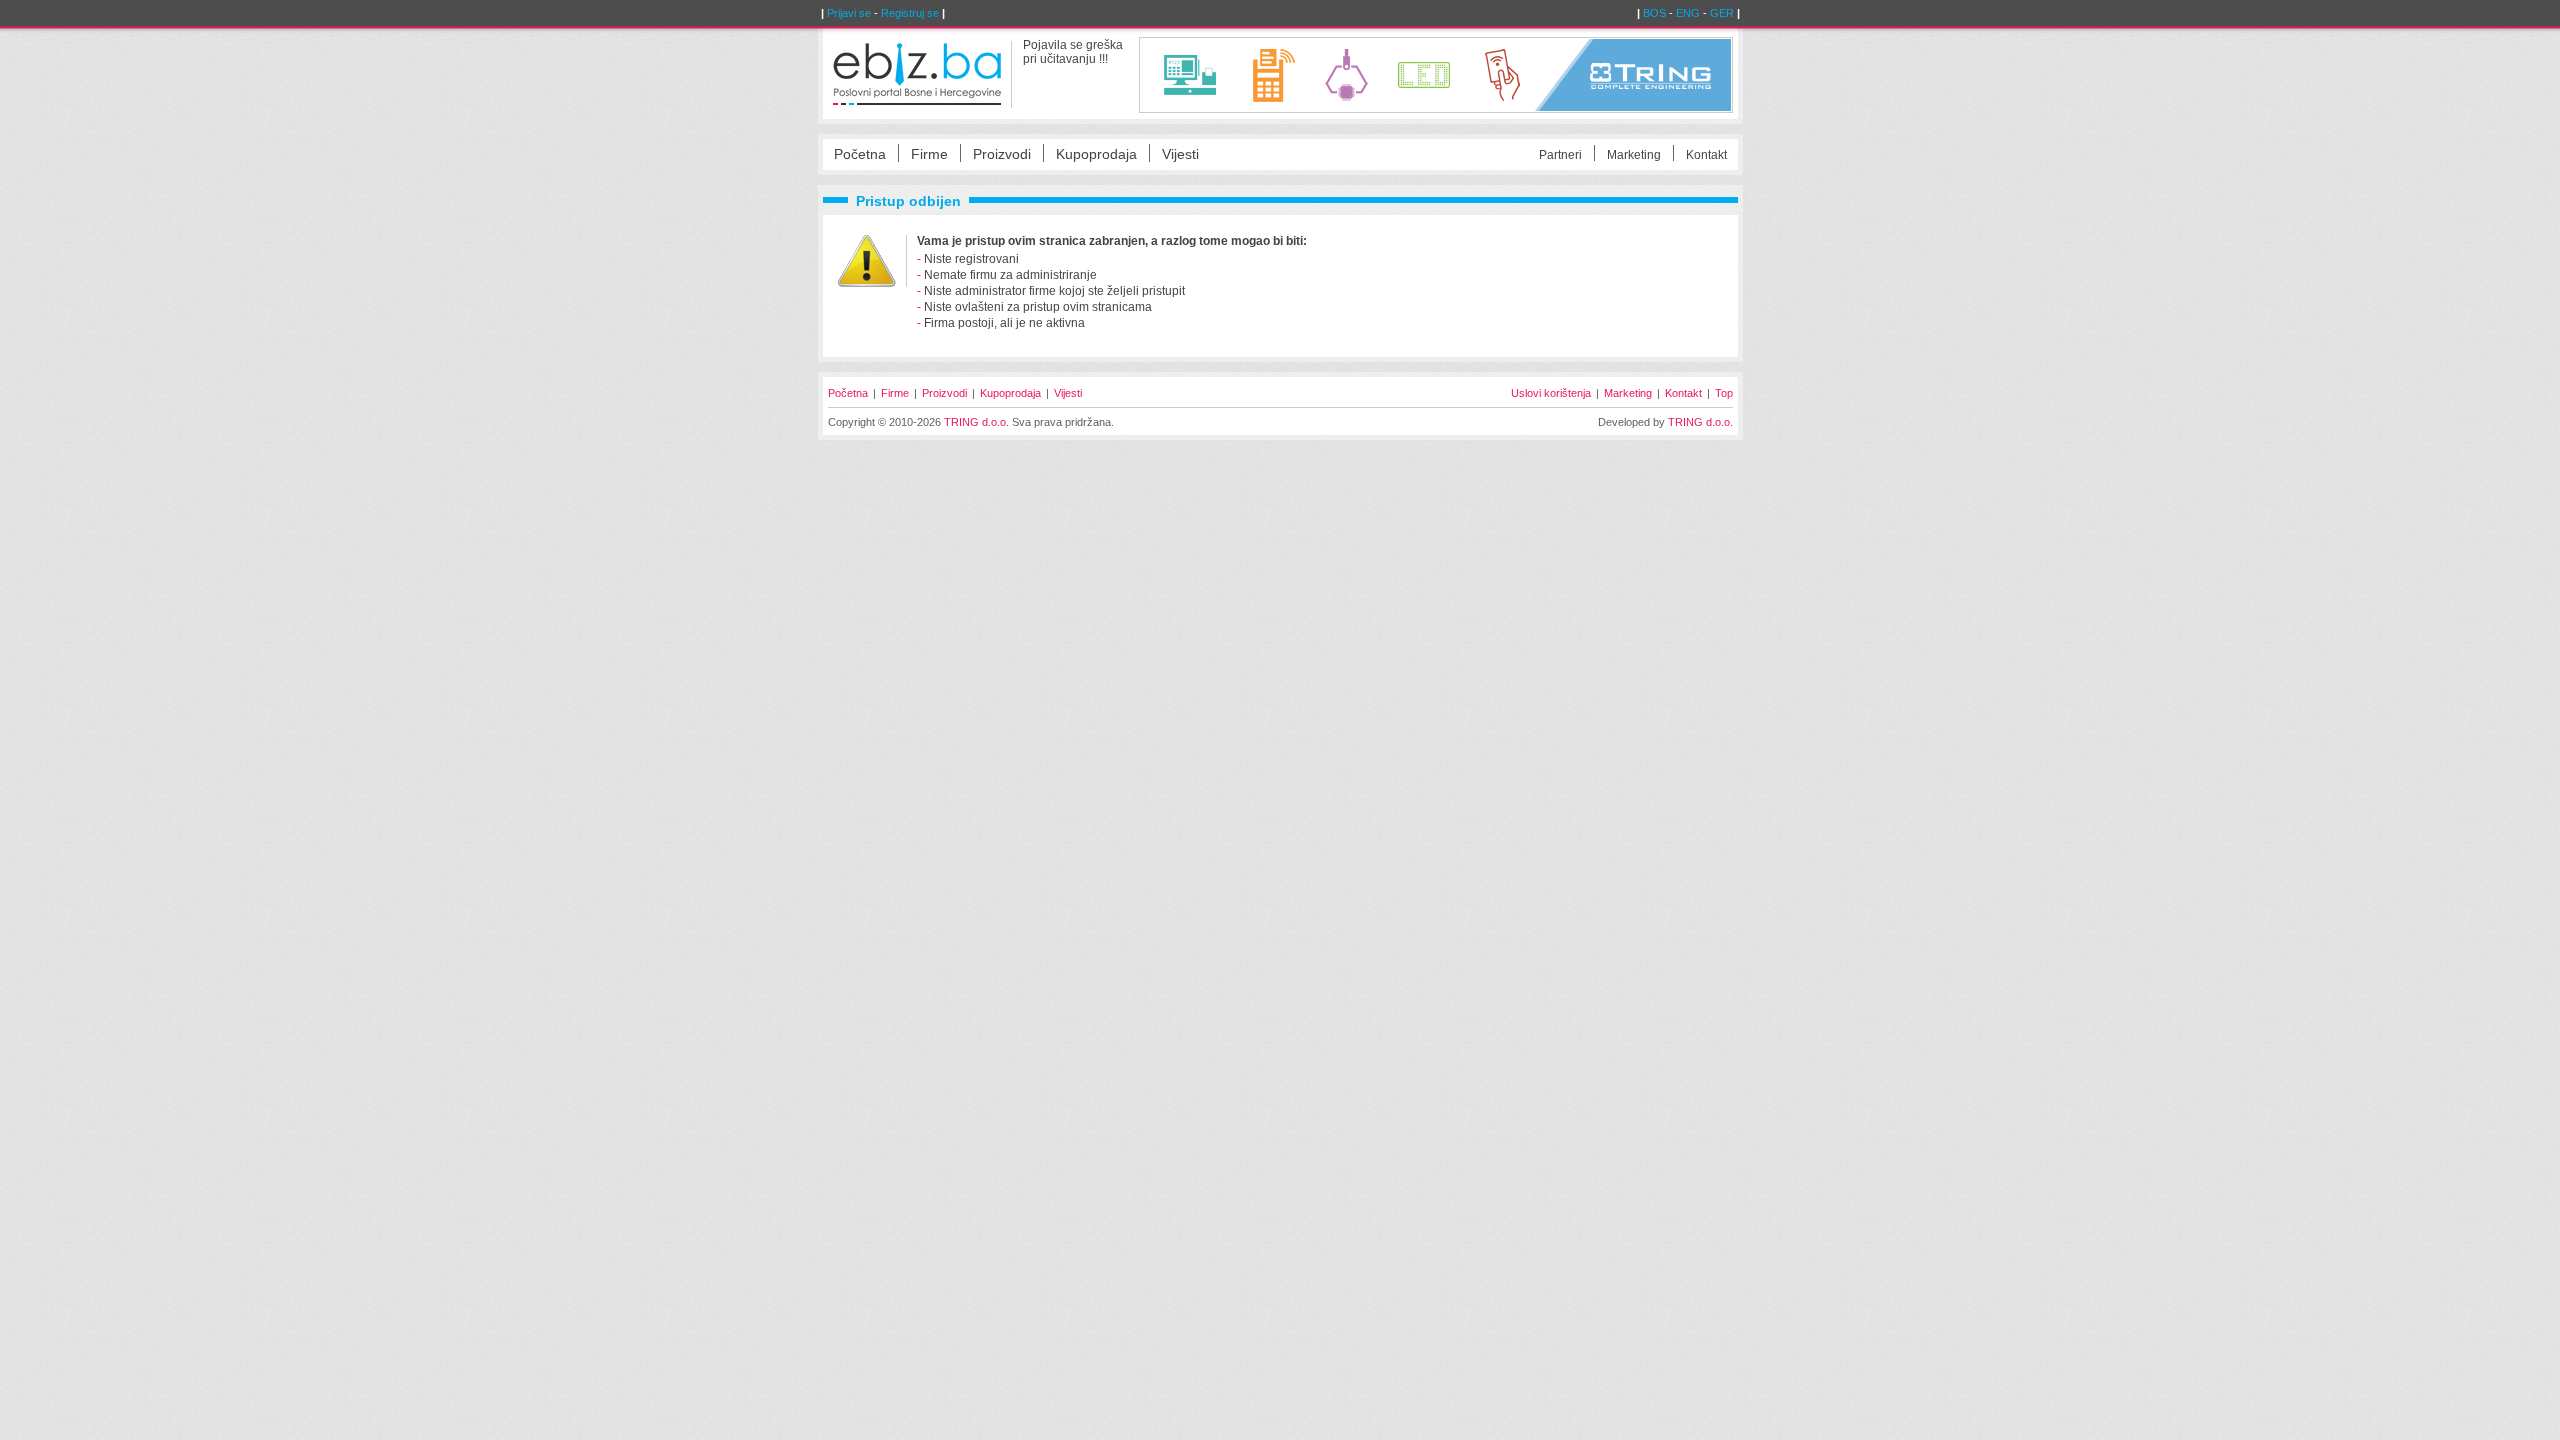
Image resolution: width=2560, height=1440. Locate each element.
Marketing (1634, 155)
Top (1724, 393)
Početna (860, 154)
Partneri (1560, 155)
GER (1722, 13)
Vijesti (1180, 154)
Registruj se (910, 13)
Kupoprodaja (1096, 154)
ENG (1688, 13)
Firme (929, 154)
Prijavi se (849, 13)
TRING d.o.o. (976, 422)
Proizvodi (1002, 154)
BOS (1654, 13)
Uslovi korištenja (1551, 393)
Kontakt (1706, 155)
